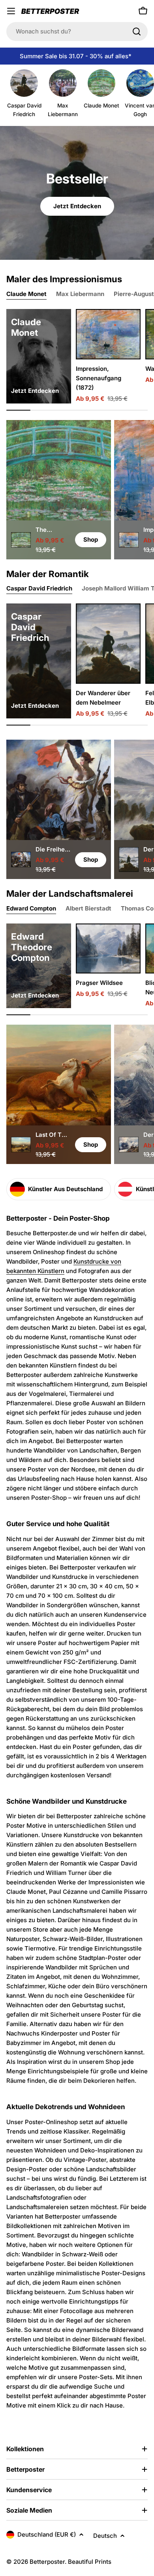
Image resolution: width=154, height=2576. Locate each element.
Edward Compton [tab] (31, 908)
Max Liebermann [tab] (80, 294)
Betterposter (47, 2562)
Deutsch (105, 2536)
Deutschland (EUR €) (47, 2534)
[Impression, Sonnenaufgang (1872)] (108, 334)
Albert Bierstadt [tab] (88, 908)
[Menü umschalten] (11, 11)
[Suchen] (137, 31)
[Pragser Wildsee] (108, 949)
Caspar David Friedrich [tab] (39, 588)
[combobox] (77, 31)
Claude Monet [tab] (26, 294)
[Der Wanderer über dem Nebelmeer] (108, 644)
